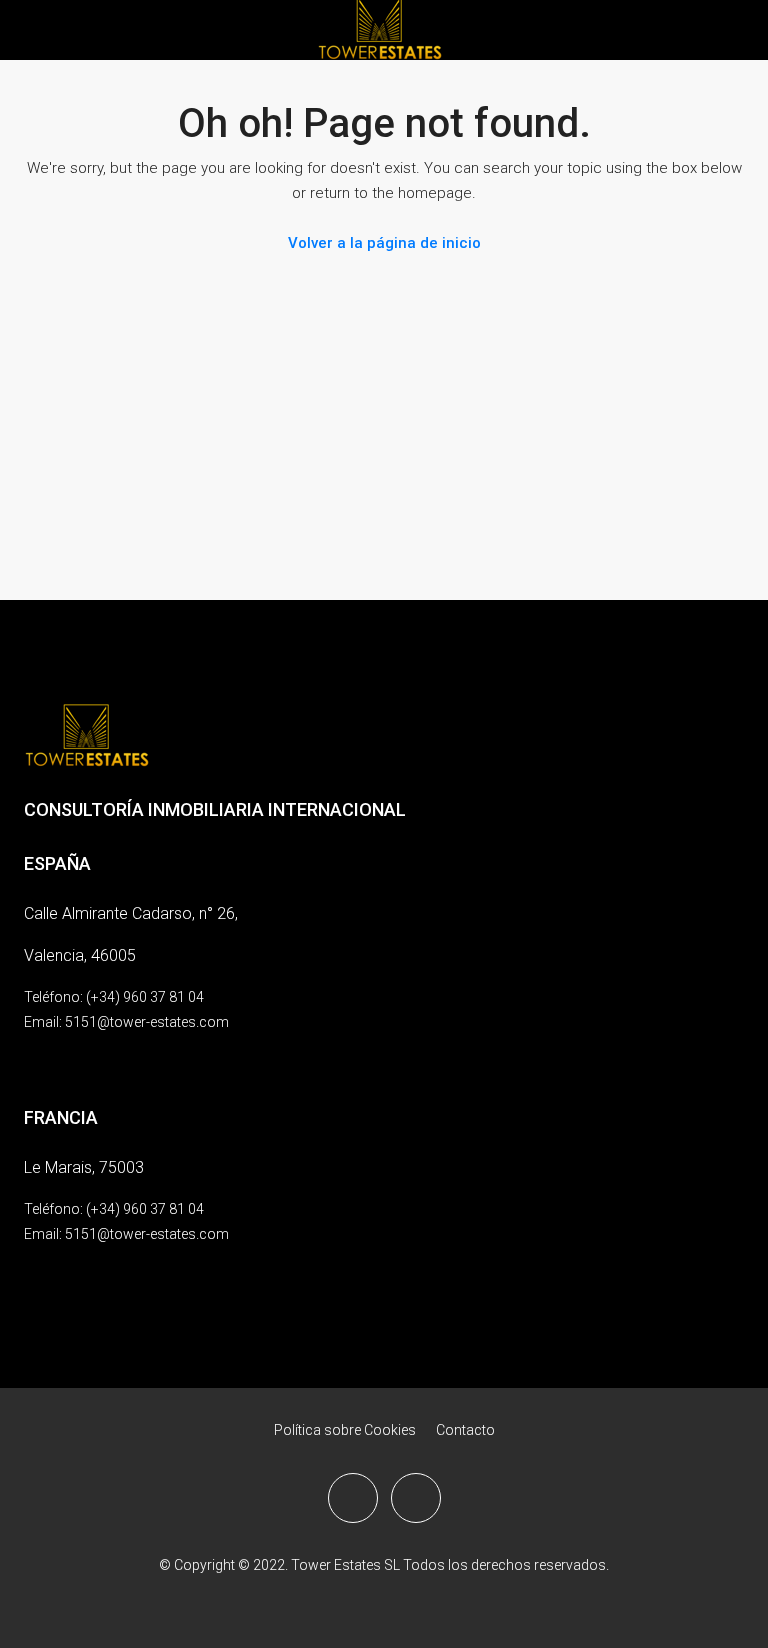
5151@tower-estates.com (147, 1022)
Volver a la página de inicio (384, 243)
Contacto (465, 1430)
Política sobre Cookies (345, 1430)
